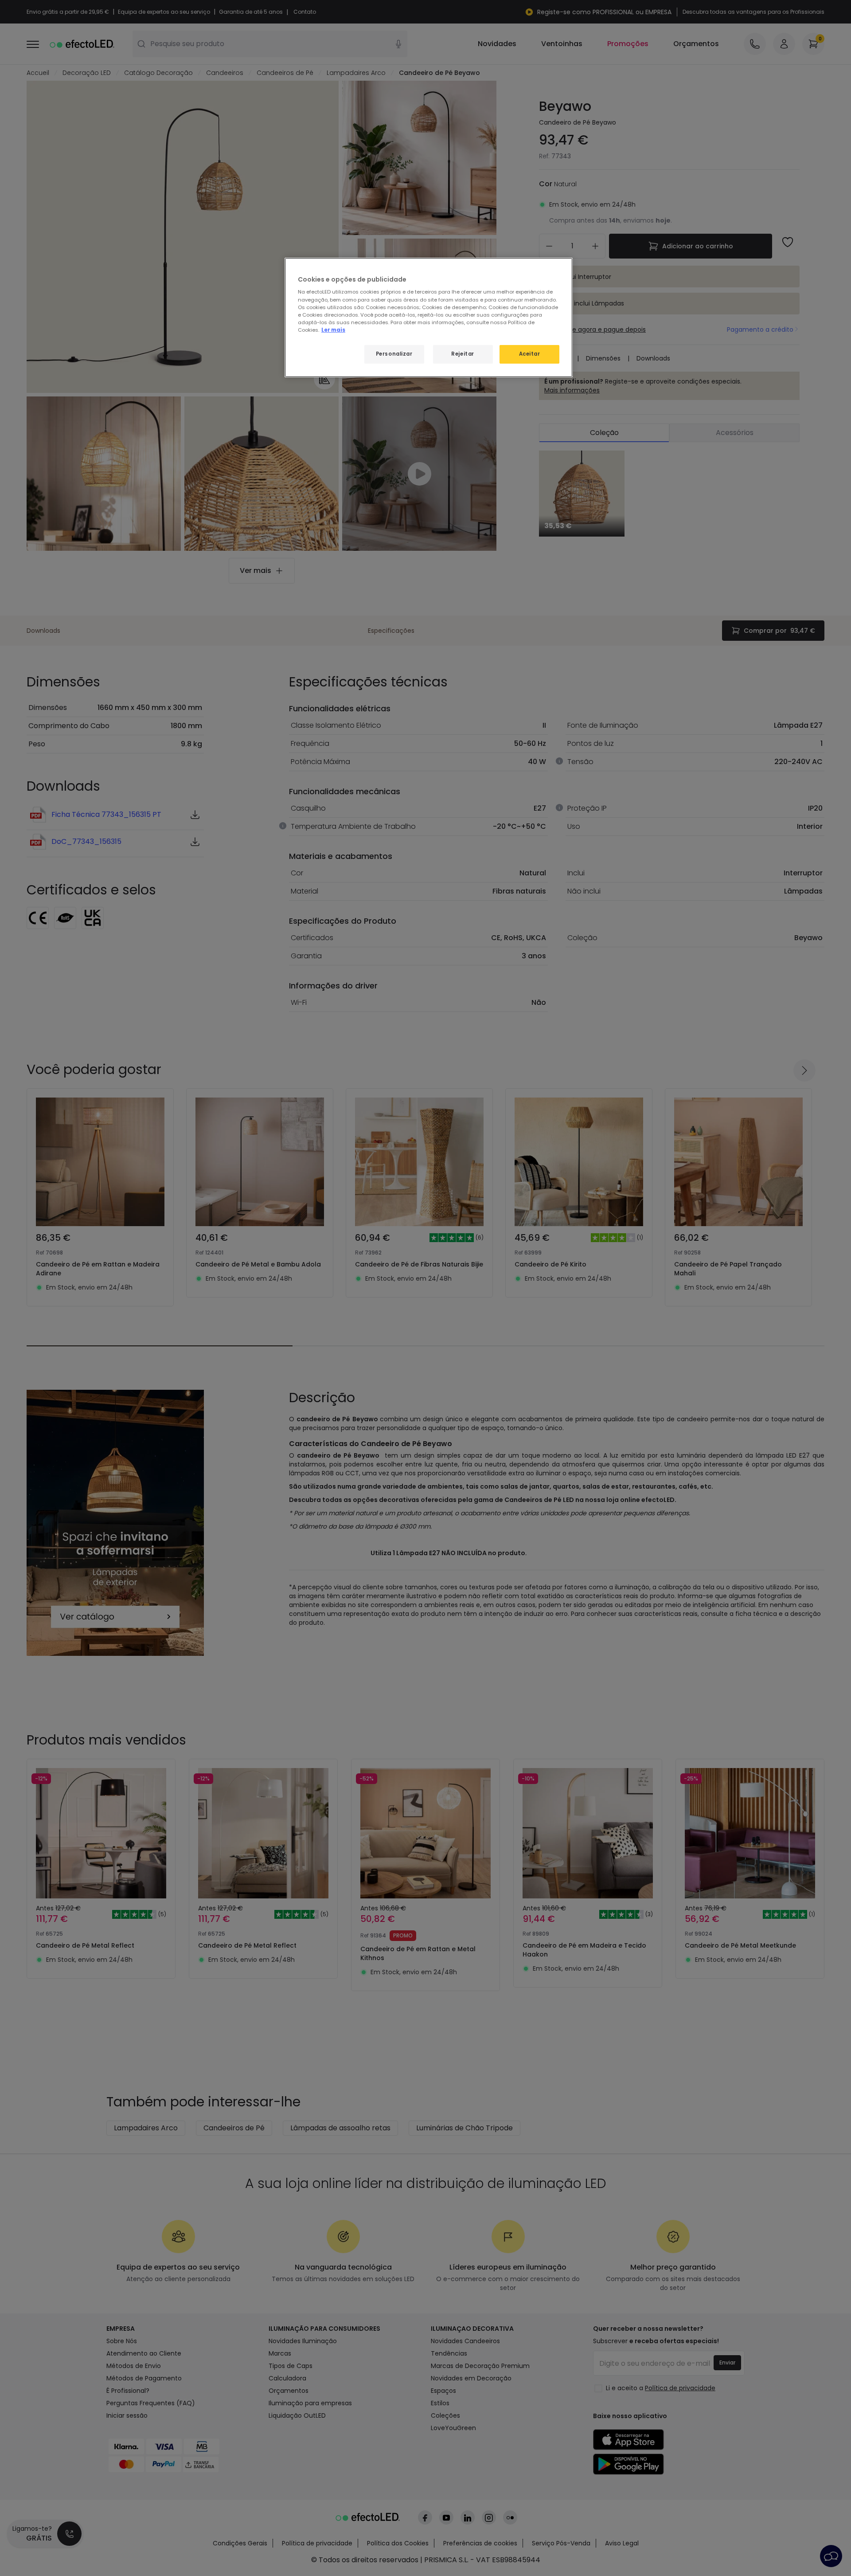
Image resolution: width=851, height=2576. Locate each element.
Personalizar (394, 354)
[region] (429, 318)
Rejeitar (463, 354)
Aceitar (530, 354)
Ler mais (333, 330)
